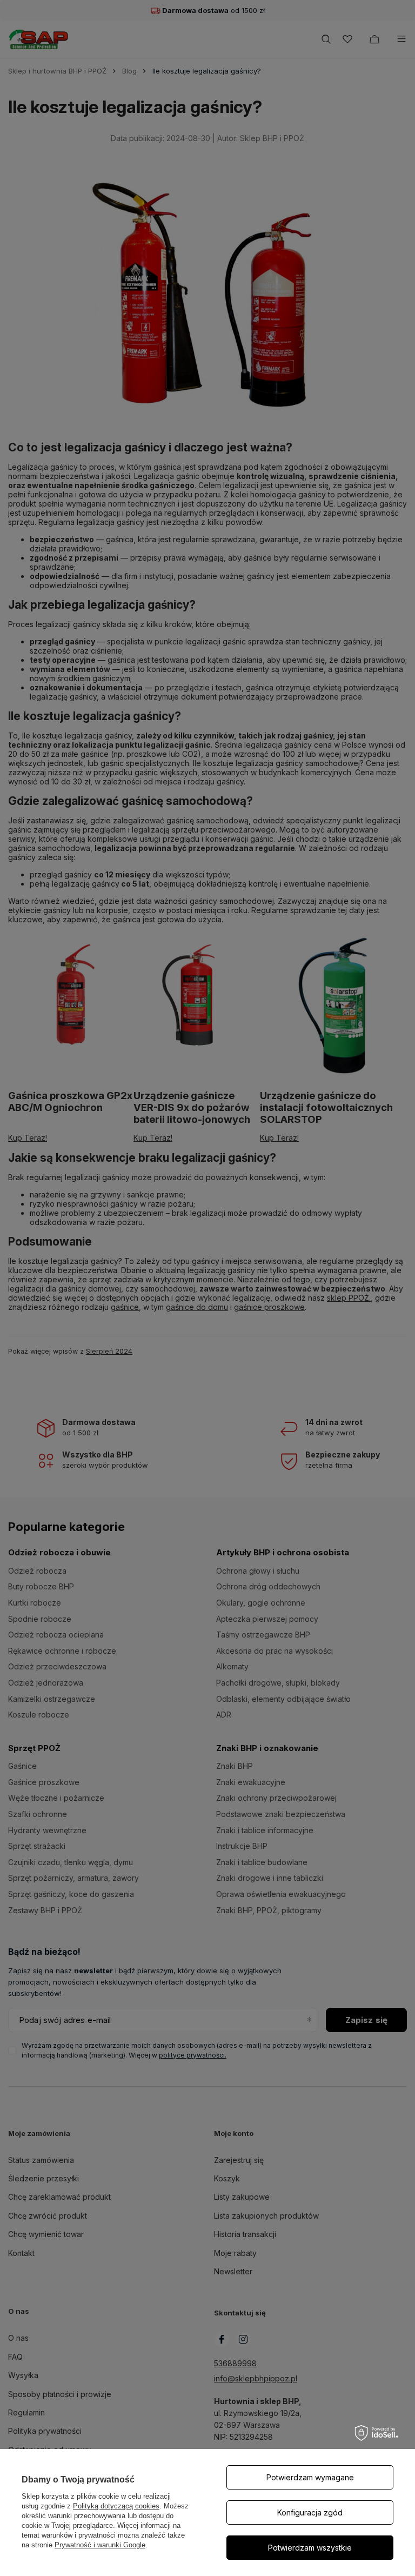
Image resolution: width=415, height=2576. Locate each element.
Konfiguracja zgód (310, 2512)
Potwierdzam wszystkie (310, 2548)
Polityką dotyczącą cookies (116, 2506)
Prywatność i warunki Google (100, 2545)
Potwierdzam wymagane (310, 2477)
